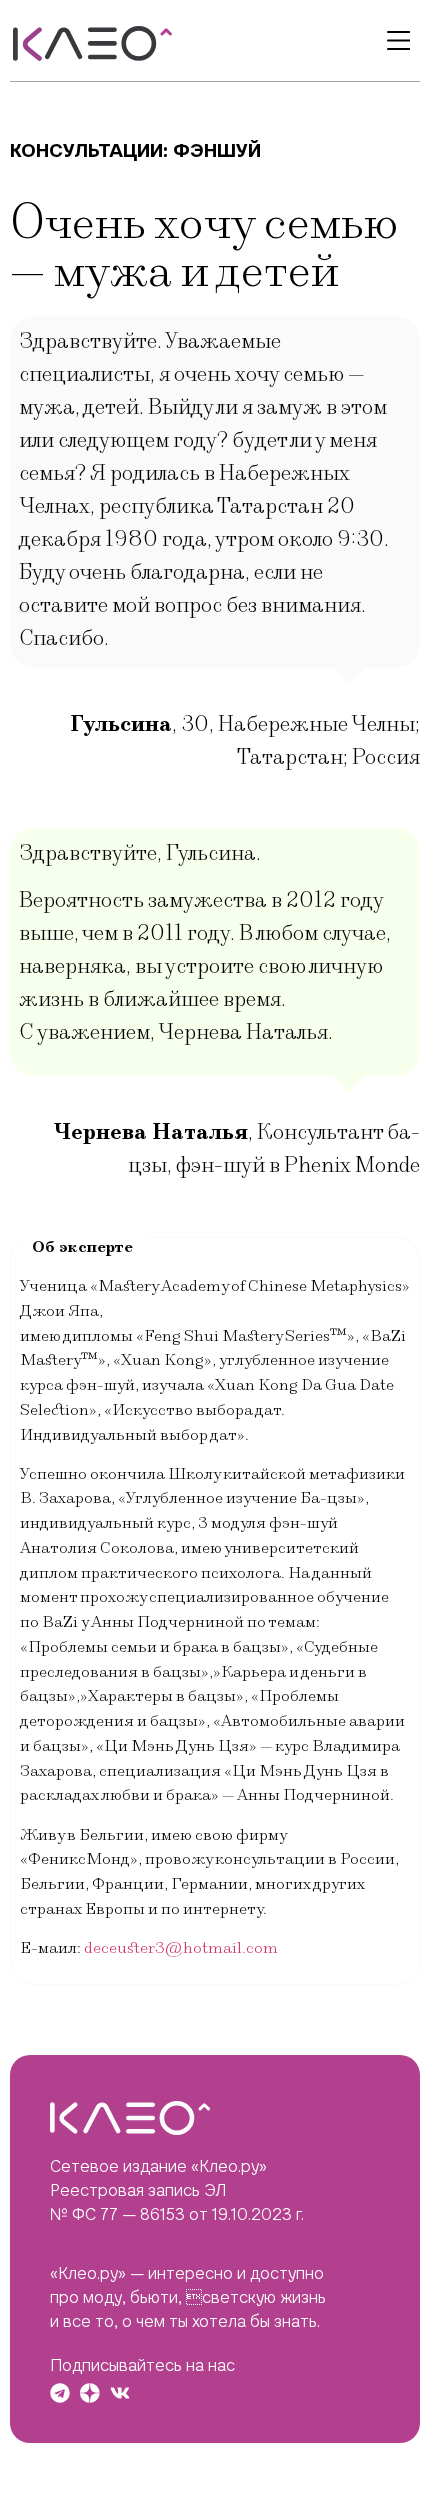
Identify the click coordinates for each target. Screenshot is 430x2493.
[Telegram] (60, 2393)
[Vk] (120, 2393)
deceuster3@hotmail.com (181, 1948)
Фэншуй (217, 150)
